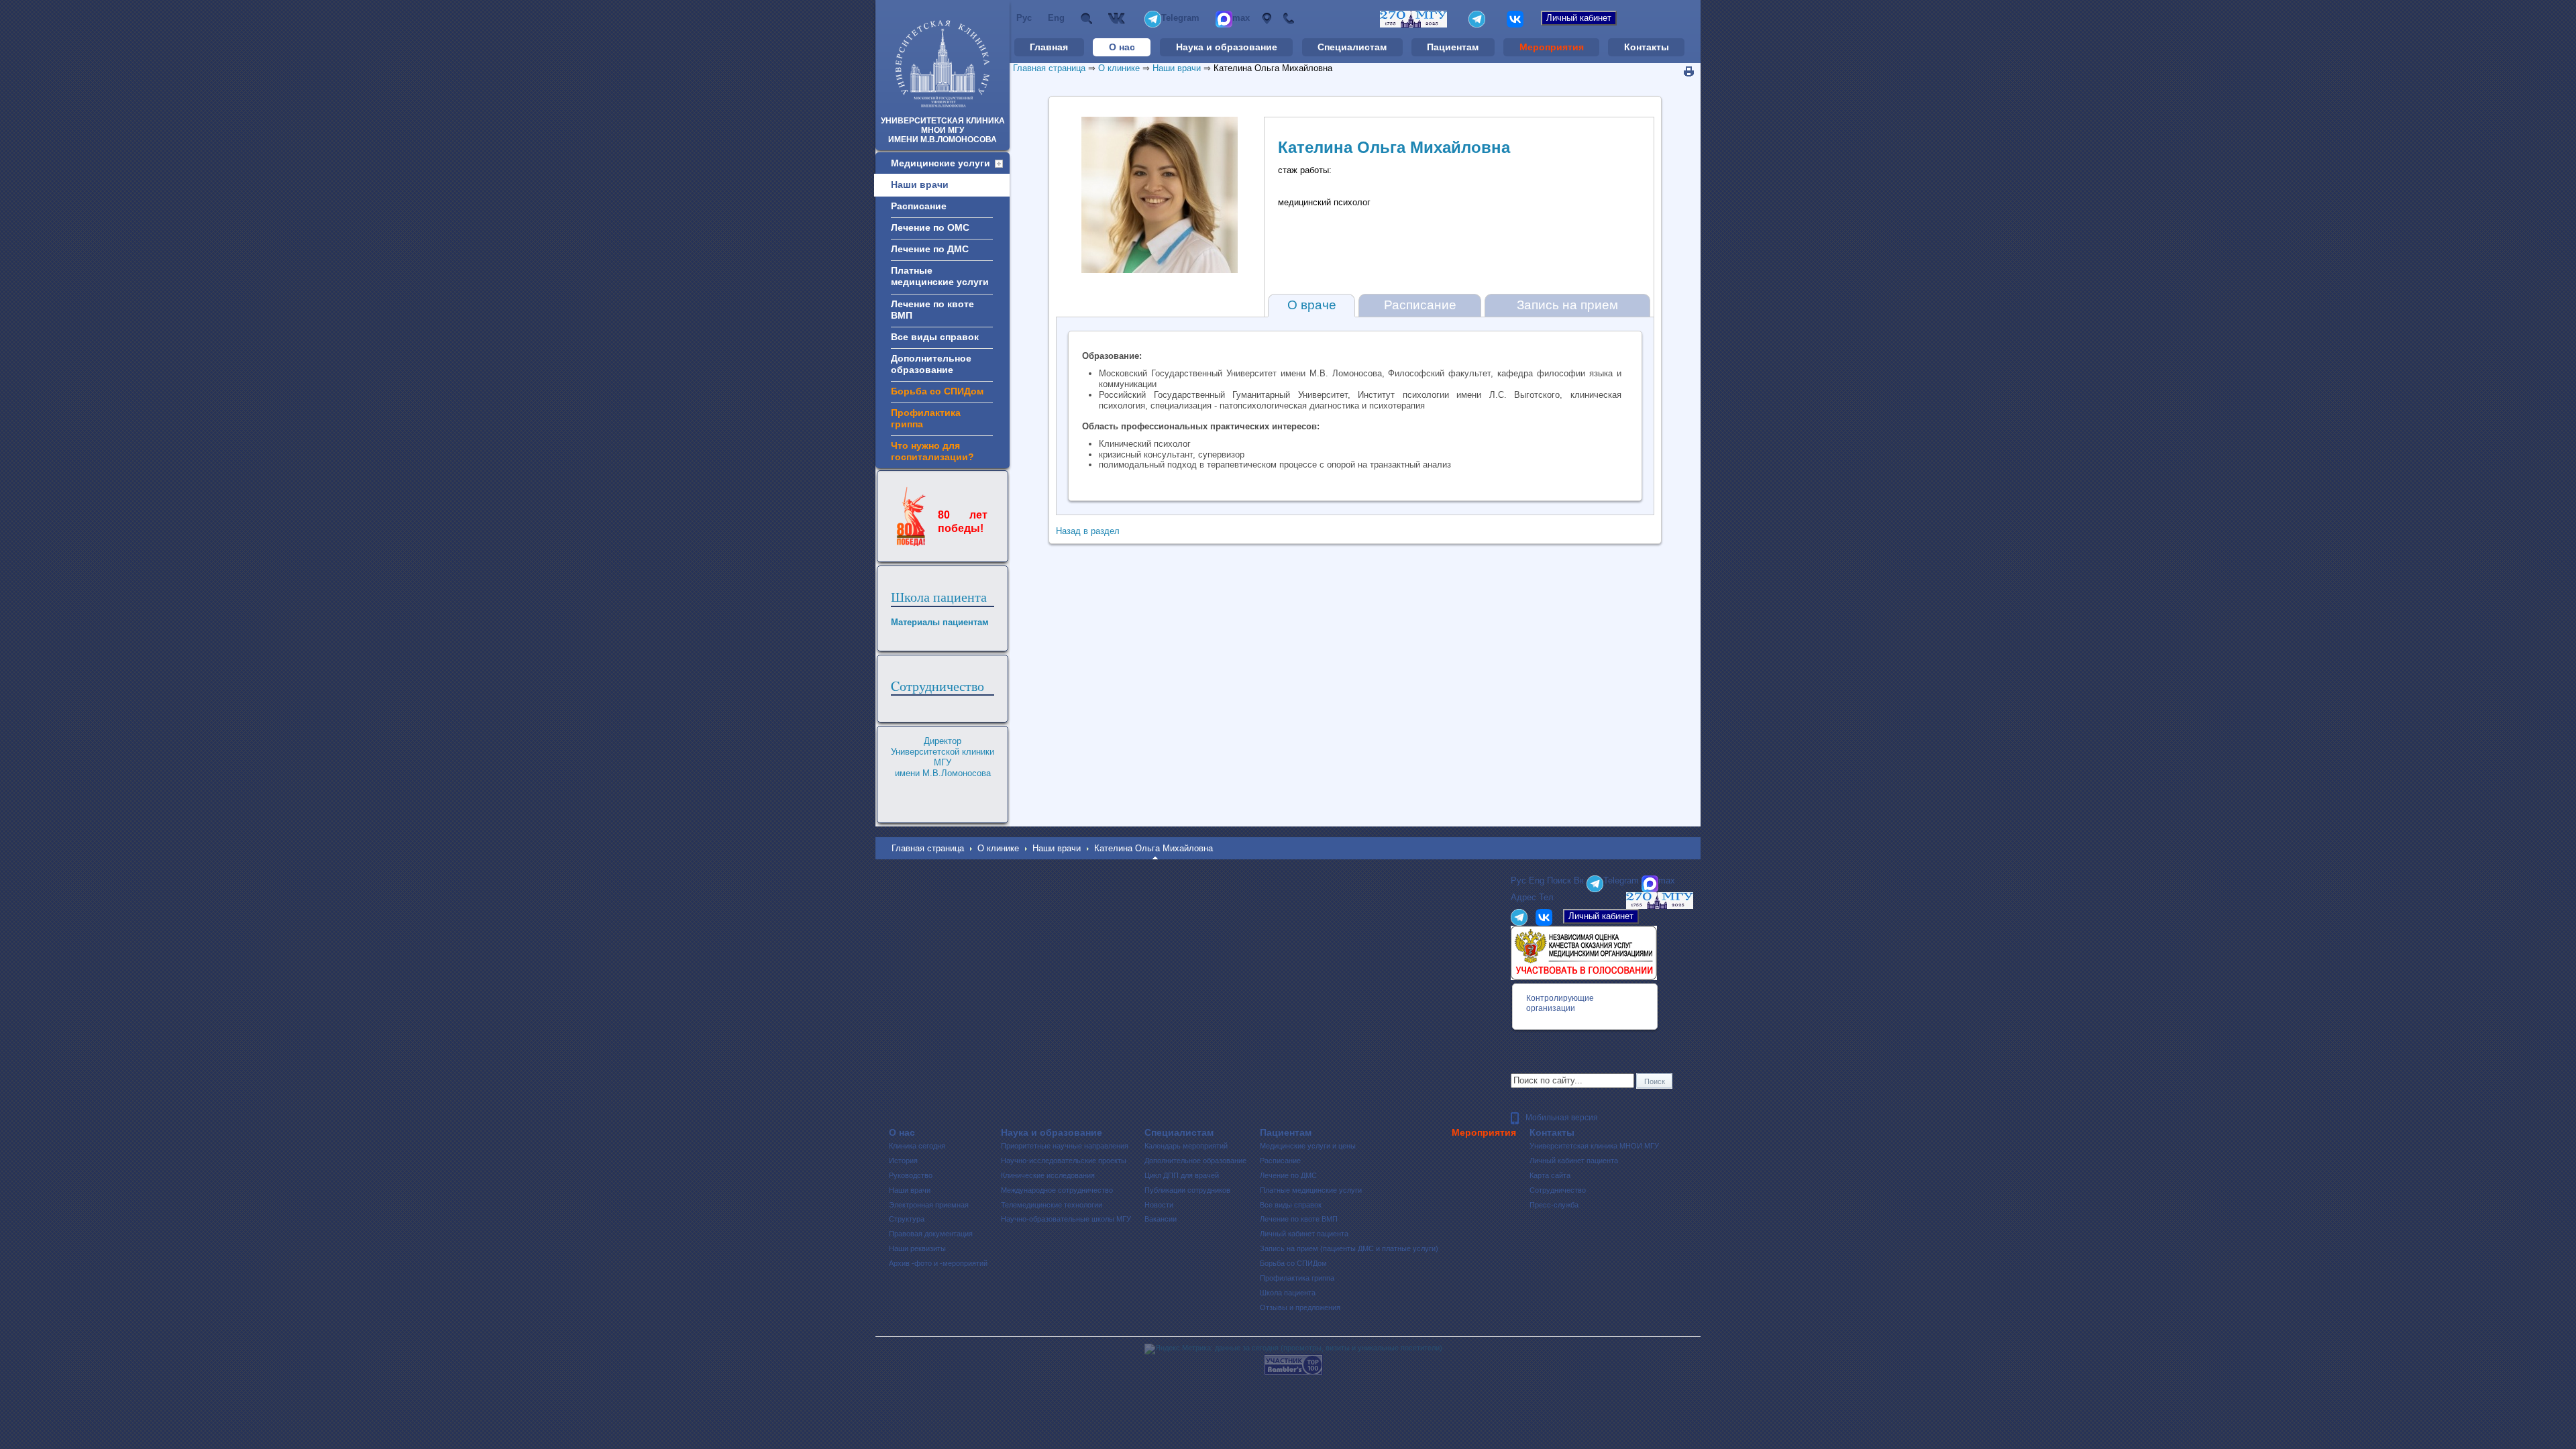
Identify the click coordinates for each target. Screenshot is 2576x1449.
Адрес (1266, 18)
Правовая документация (931, 1234)
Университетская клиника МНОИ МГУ (1594, 1146)
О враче (1312, 305)
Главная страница (1049, 68)
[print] (1689, 72)
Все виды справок (1291, 1205)
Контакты (1647, 47)
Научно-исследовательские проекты (1064, 1161)
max (1241, 18)
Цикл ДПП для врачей (1182, 1175)
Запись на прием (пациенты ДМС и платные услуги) (1349, 1248)
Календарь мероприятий (1186, 1146)
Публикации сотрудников (1187, 1190)
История (903, 1161)
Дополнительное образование (1195, 1161)
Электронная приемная (929, 1205)
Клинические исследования (1048, 1175)
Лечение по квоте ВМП (1299, 1219)
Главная (1049, 47)
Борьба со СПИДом (1293, 1263)
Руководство (911, 1175)
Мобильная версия (1562, 1118)
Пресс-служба (1554, 1205)
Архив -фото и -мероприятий (938, 1263)
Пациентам (1453, 47)
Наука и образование (1227, 47)
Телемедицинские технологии (1052, 1205)
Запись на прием (1567, 305)
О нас (1122, 47)
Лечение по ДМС (1288, 1175)
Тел (1288, 18)
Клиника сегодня (917, 1146)
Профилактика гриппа (1297, 1278)
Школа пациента (939, 597)
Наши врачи (1177, 68)
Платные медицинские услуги (1311, 1190)
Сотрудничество (1558, 1190)
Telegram (1180, 18)
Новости (1159, 1205)
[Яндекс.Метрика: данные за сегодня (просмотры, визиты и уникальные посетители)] (1293, 1349)
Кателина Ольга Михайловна (1273, 68)
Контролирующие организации (1560, 1003)
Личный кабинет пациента (1304, 1234)
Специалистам (1352, 47)
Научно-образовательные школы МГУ (1066, 1219)
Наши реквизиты (917, 1248)
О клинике (1119, 68)
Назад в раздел (1088, 531)
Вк (1118, 18)
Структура (907, 1219)
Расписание (1420, 305)
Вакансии (1161, 1219)
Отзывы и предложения (1300, 1307)
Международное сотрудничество (1057, 1190)
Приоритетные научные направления (1065, 1146)
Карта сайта (1550, 1175)
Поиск (1086, 18)
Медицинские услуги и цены (1308, 1146)
